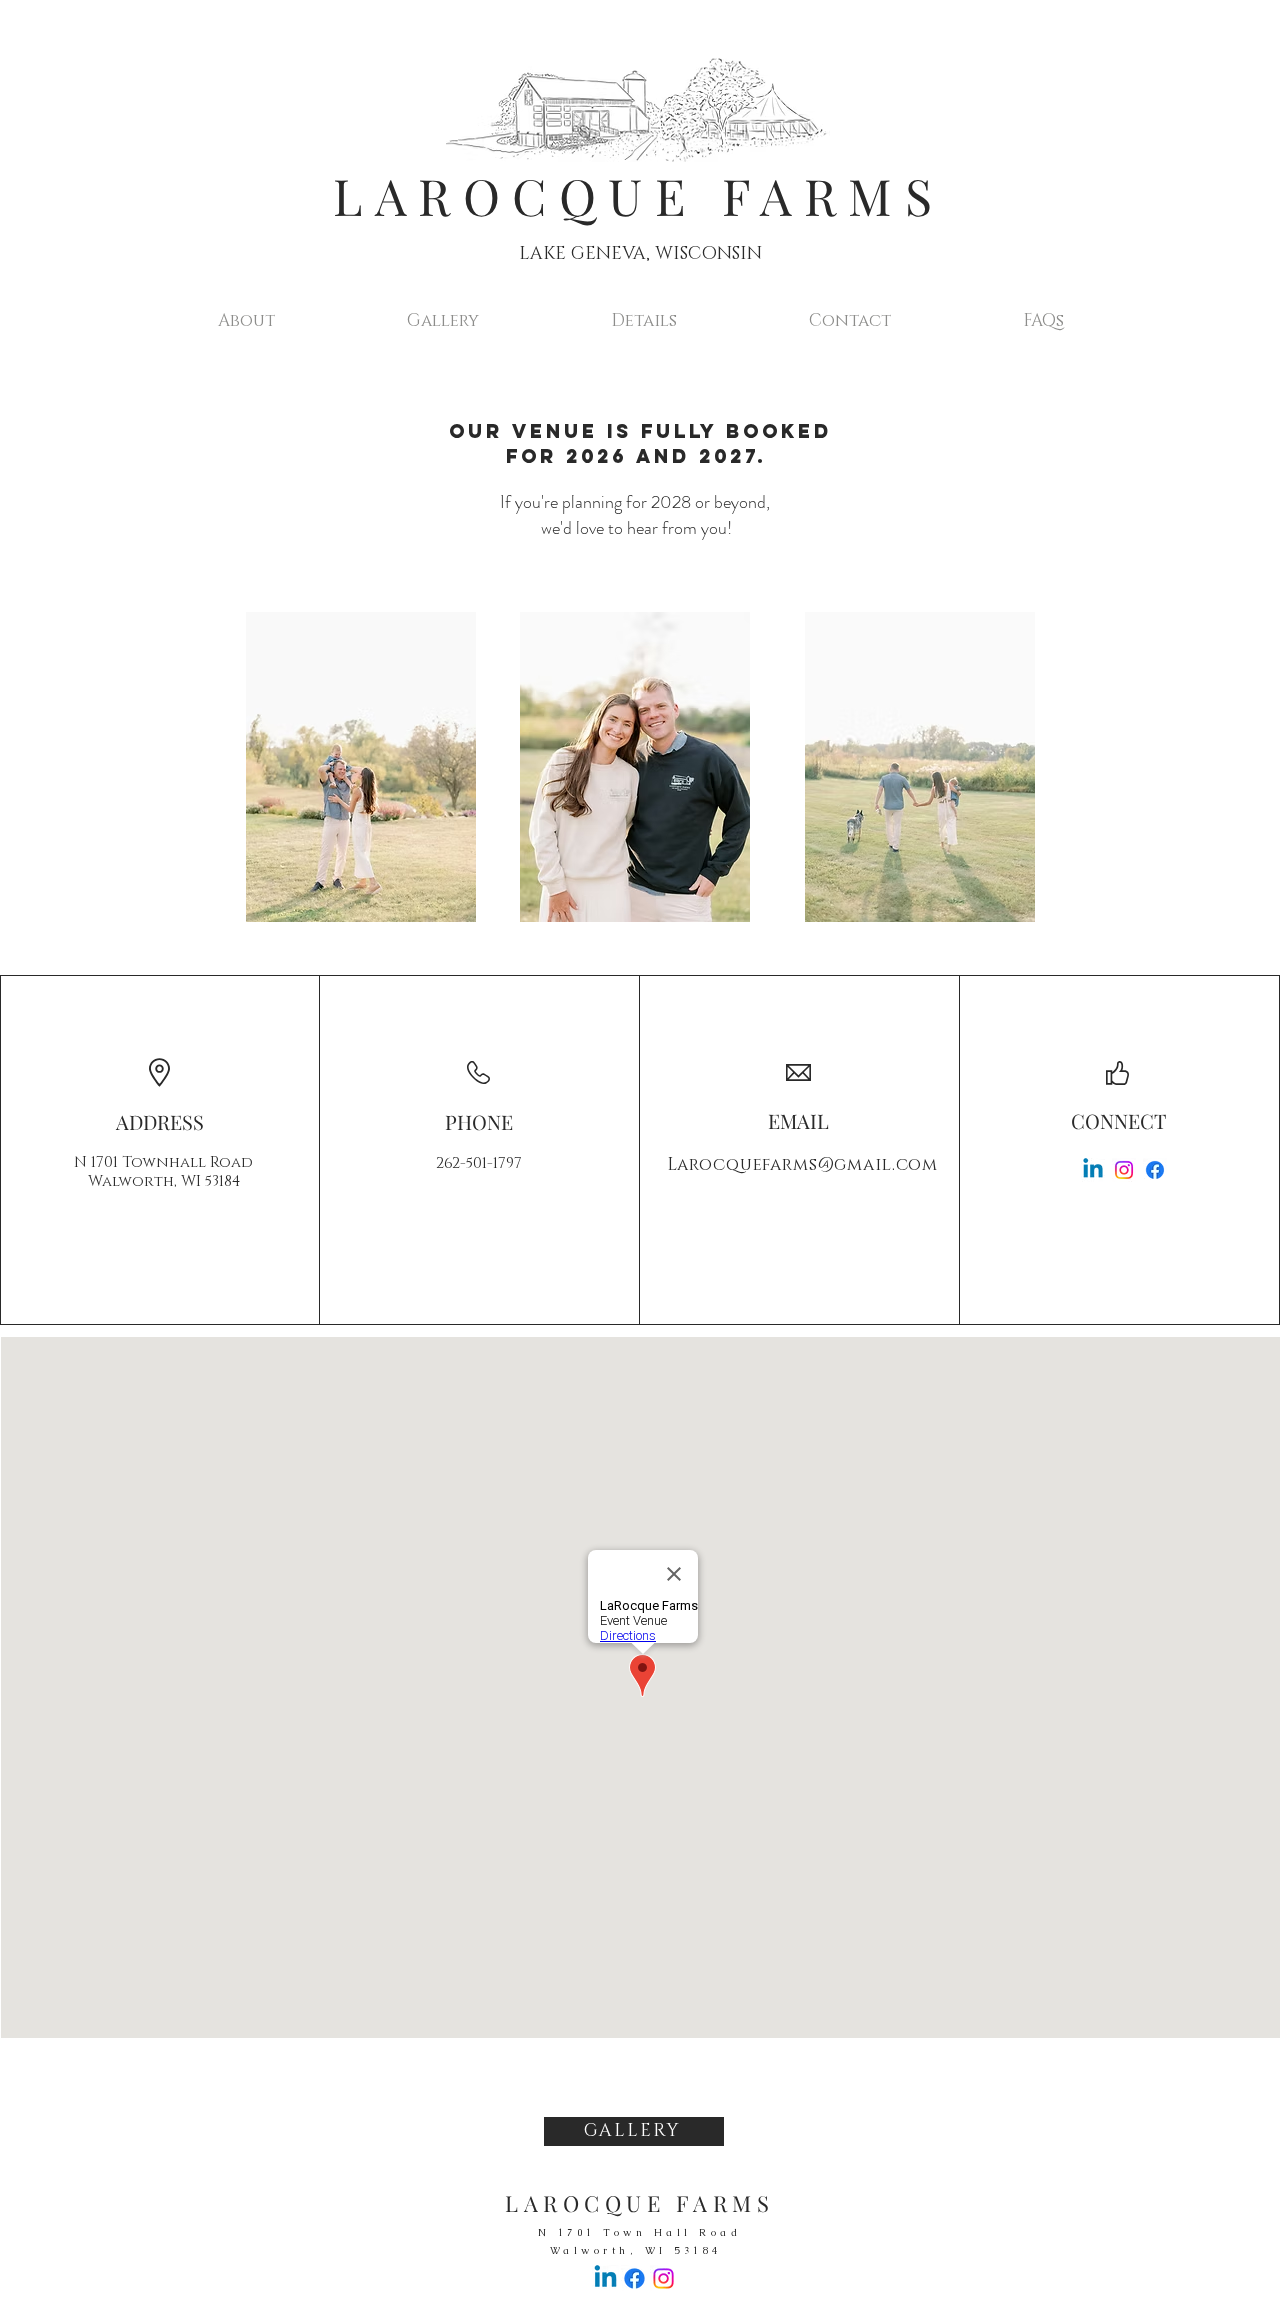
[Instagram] (1124, 1170)
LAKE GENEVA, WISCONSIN (640, 254)
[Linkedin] (1093, 1170)
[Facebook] (1155, 1170)
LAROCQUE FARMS (638, 195)
